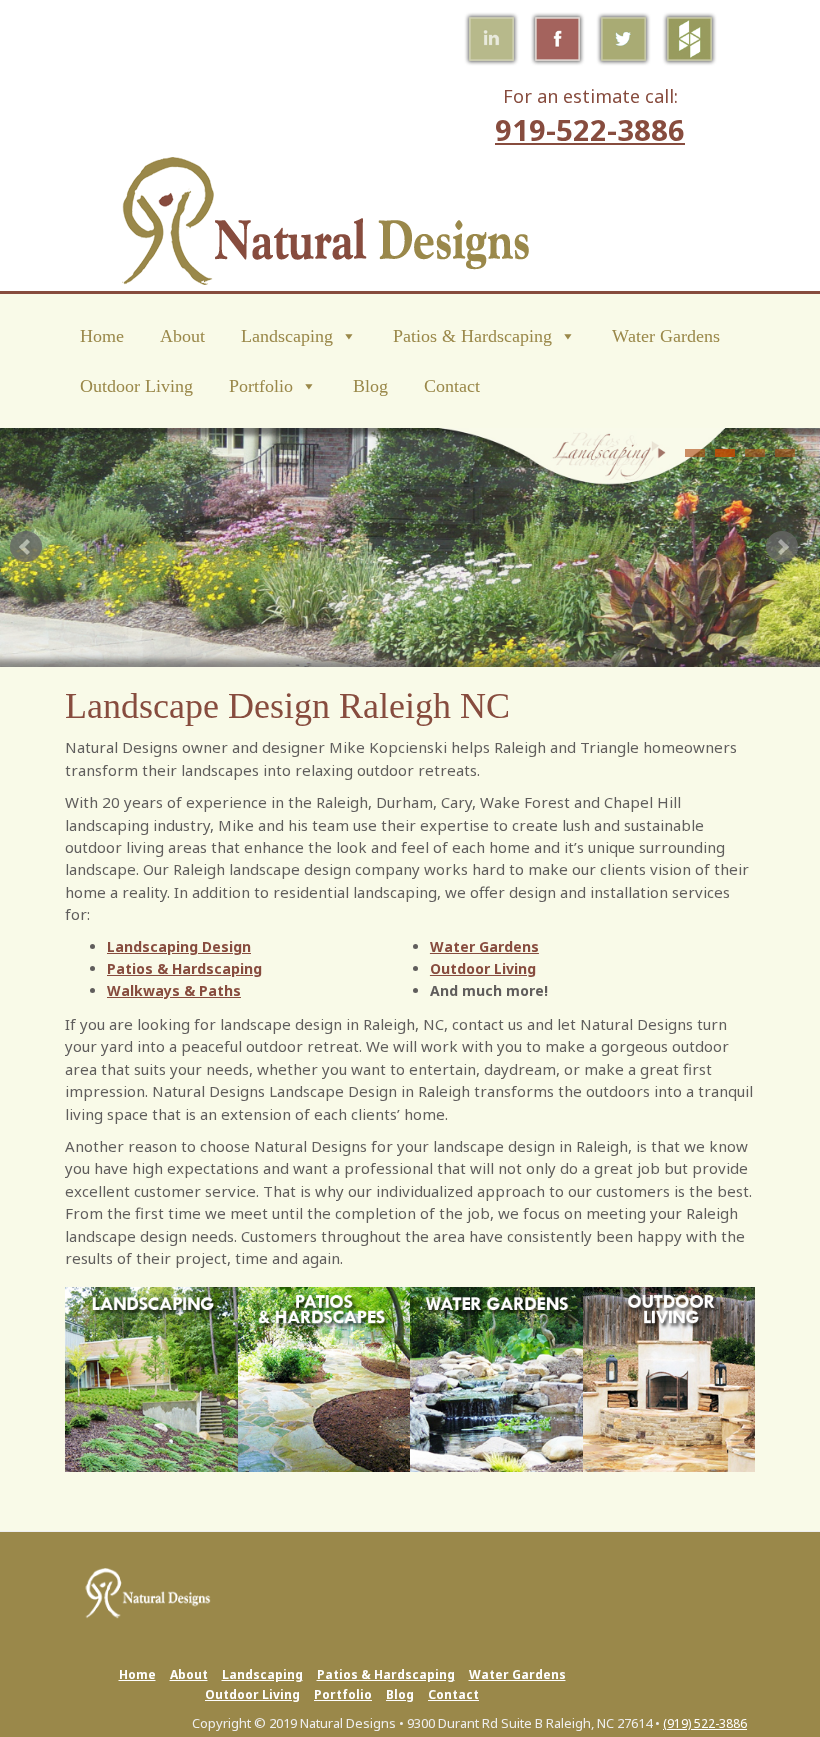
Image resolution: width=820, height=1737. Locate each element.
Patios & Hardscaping (472, 336)
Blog (370, 386)
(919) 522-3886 (705, 1723)
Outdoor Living (136, 386)
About (182, 336)
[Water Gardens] (496, 1377)
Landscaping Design (179, 946)
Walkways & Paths (174, 990)
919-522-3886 (590, 129)
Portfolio (261, 386)
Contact (452, 386)
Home (102, 336)
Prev (26, 547)
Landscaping (287, 336)
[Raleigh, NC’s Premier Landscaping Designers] (151, 1377)
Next (782, 547)
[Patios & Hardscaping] (324, 1377)
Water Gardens (666, 336)
